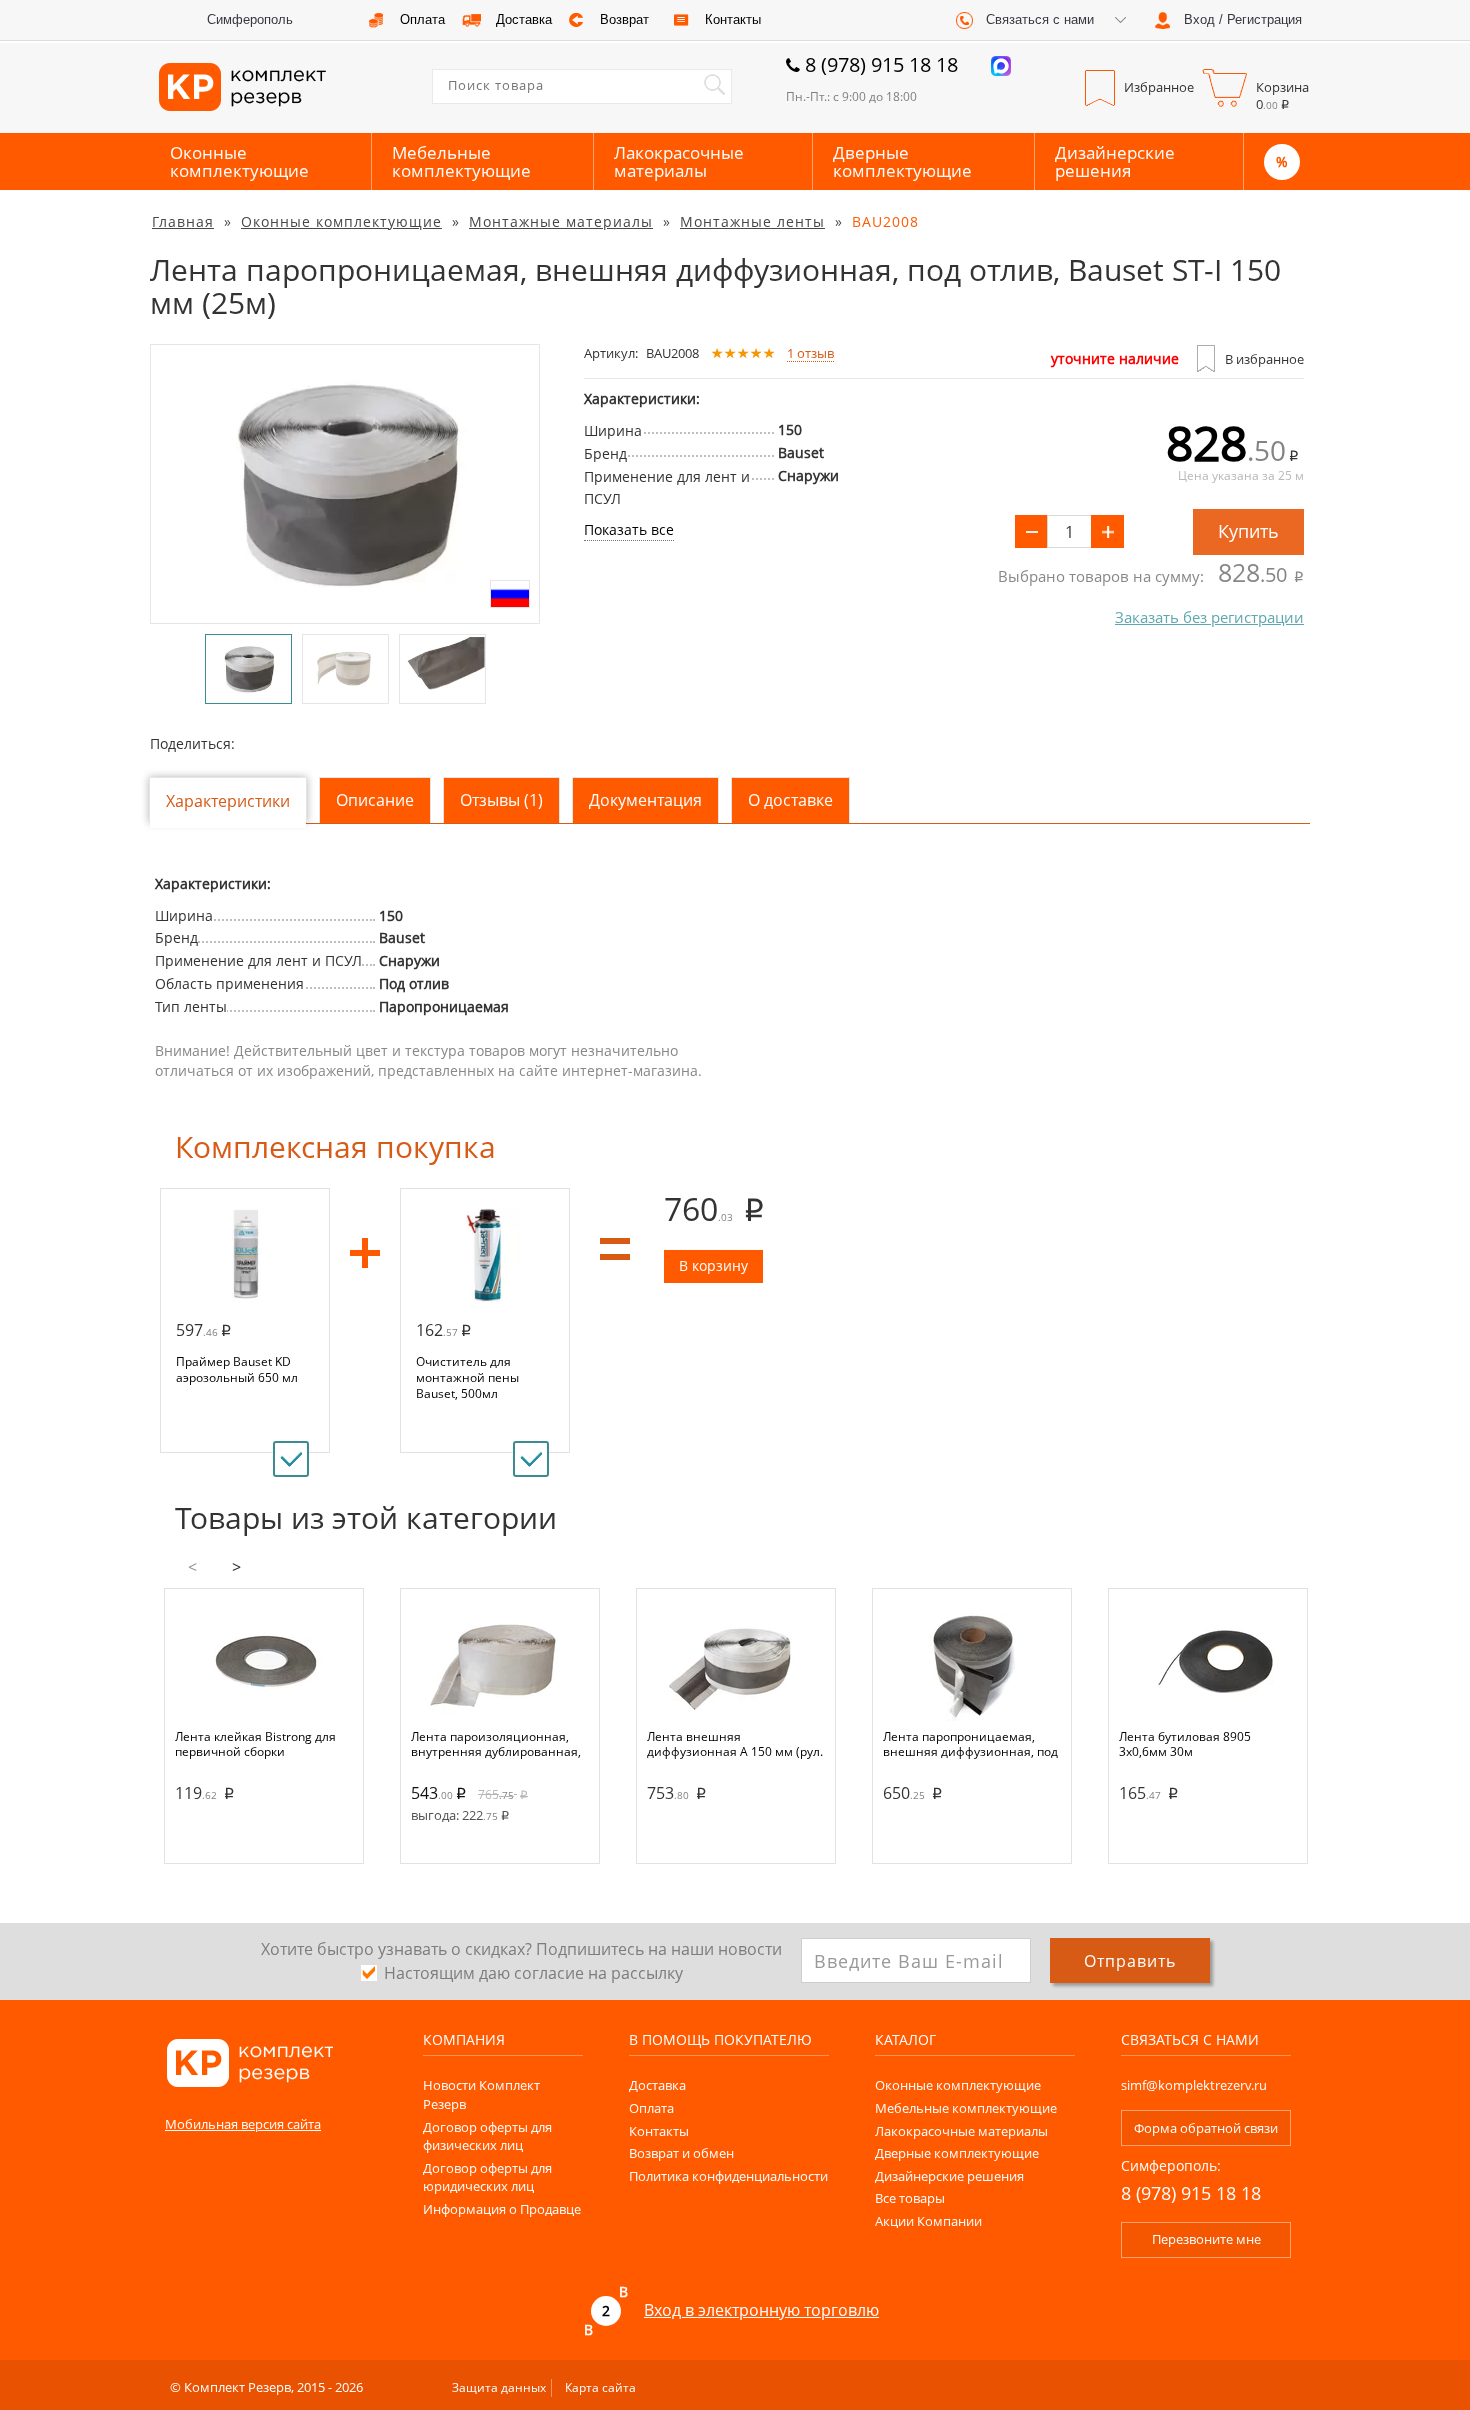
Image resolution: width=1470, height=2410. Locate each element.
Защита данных (499, 2387)
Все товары (910, 2198)
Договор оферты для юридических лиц (487, 2177)
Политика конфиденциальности (728, 2176)
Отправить (1130, 1961)
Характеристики (228, 801)
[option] (345, 484)
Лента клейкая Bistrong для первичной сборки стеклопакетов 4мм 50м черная (255, 1744)
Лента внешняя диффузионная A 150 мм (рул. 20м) (735, 1744)
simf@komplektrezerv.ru (1194, 2085)
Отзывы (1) (501, 800)
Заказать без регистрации (1209, 617)
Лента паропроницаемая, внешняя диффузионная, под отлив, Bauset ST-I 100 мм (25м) (970, 1744)
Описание (375, 800)
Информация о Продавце (502, 2209)
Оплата (651, 2108)
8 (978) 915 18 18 (881, 64)
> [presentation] (236, 1567)
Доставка (657, 2085)
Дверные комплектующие (902, 161)
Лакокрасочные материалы (679, 161)
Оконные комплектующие (239, 161)
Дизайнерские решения (1115, 161)
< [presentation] (192, 1567)
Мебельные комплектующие (461, 161)
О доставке (790, 800)
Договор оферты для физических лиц (487, 2136)
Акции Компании (928, 2221)
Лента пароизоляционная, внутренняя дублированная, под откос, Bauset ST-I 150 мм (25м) (496, 1744)
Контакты (659, 2131)
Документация (645, 800)
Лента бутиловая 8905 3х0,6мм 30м (1185, 1744)
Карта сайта (600, 2387)
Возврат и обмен (681, 2153)
